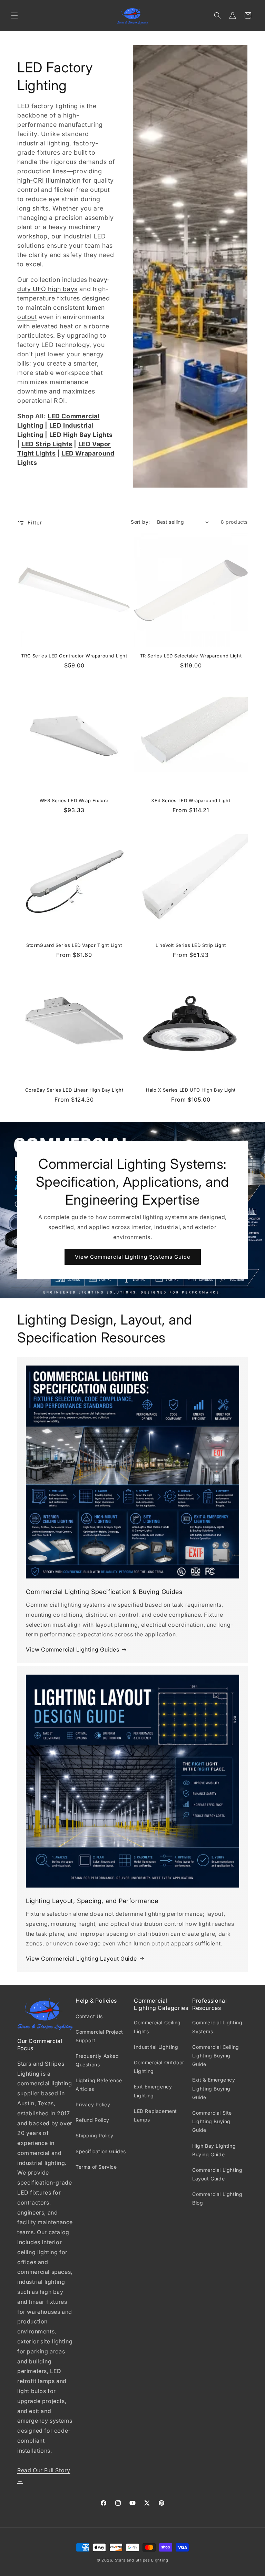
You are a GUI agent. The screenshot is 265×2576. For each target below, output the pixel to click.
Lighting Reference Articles (99, 2085)
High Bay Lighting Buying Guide (214, 2150)
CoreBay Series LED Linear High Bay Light (74, 1090)
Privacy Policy (93, 2104)
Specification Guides (101, 2151)
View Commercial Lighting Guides (73, 1649)
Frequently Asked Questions (97, 2060)
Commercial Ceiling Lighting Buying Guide (216, 2056)
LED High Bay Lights (81, 435)
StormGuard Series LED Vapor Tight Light (74, 945)
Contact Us (89, 2016)
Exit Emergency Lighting (153, 2091)
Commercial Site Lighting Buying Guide (212, 2121)
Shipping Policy (95, 2135)
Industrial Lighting (156, 2047)
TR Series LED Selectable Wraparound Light (191, 656)
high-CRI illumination (49, 180)
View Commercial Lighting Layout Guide (81, 1959)
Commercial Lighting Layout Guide (217, 2174)
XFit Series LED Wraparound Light (191, 800)
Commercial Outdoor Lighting (159, 2067)
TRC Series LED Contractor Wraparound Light (74, 656)
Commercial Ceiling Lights (157, 2027)
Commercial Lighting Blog (217, 2198)
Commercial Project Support (99, 2036)
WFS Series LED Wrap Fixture (74, 800)
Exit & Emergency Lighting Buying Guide (214, 2088)
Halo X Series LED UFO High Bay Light (191, 1090)
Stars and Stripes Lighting (142, 2560)
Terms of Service (96, 2167)
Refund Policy (92, 2120)
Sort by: (140, 522)
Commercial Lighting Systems (217, 2027)
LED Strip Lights (47, 444)
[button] (14, 16)
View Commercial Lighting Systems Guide (133, 1257)
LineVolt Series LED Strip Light (191, 945)
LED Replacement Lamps (155, 2115)
